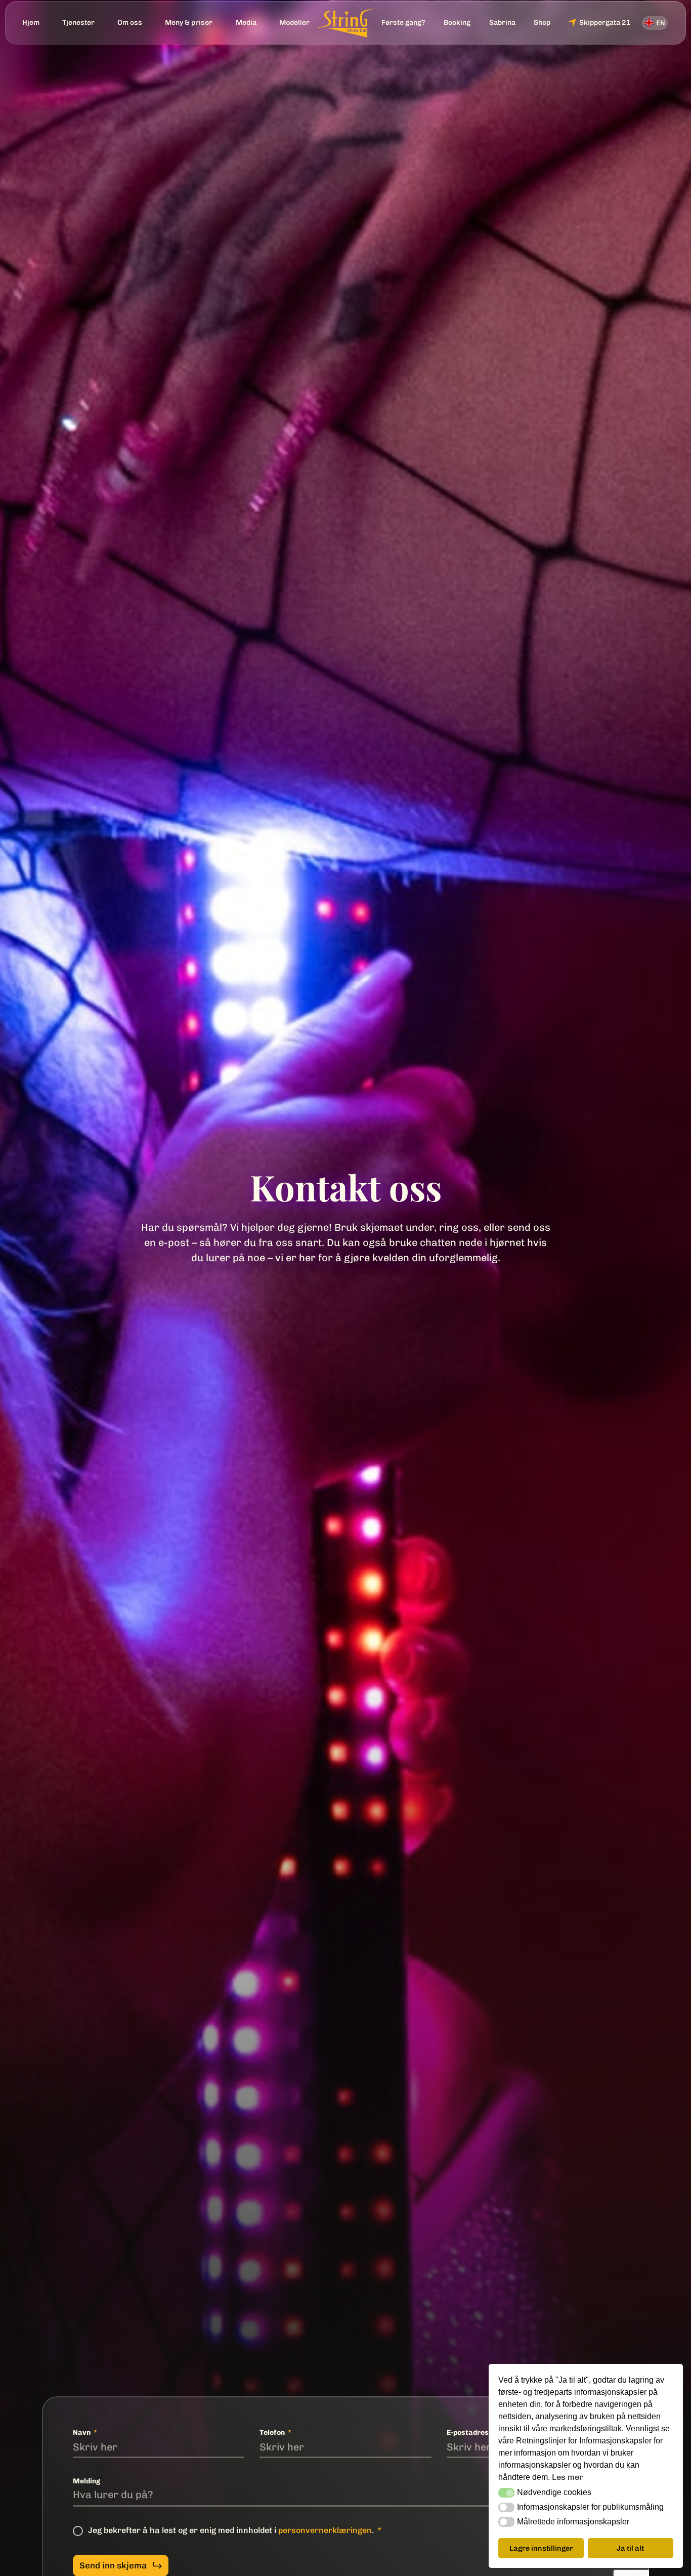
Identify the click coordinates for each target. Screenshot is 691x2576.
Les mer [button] (568, 2477)
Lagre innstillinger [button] (541, 2548)
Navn (82, 2433)
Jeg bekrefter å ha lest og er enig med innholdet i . (232, 2530)
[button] (506, 2493)
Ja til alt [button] (630, 2548)
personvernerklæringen (325, 2530)
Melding (87, 2481)
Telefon (273, 2433)
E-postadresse (472, 2433)
